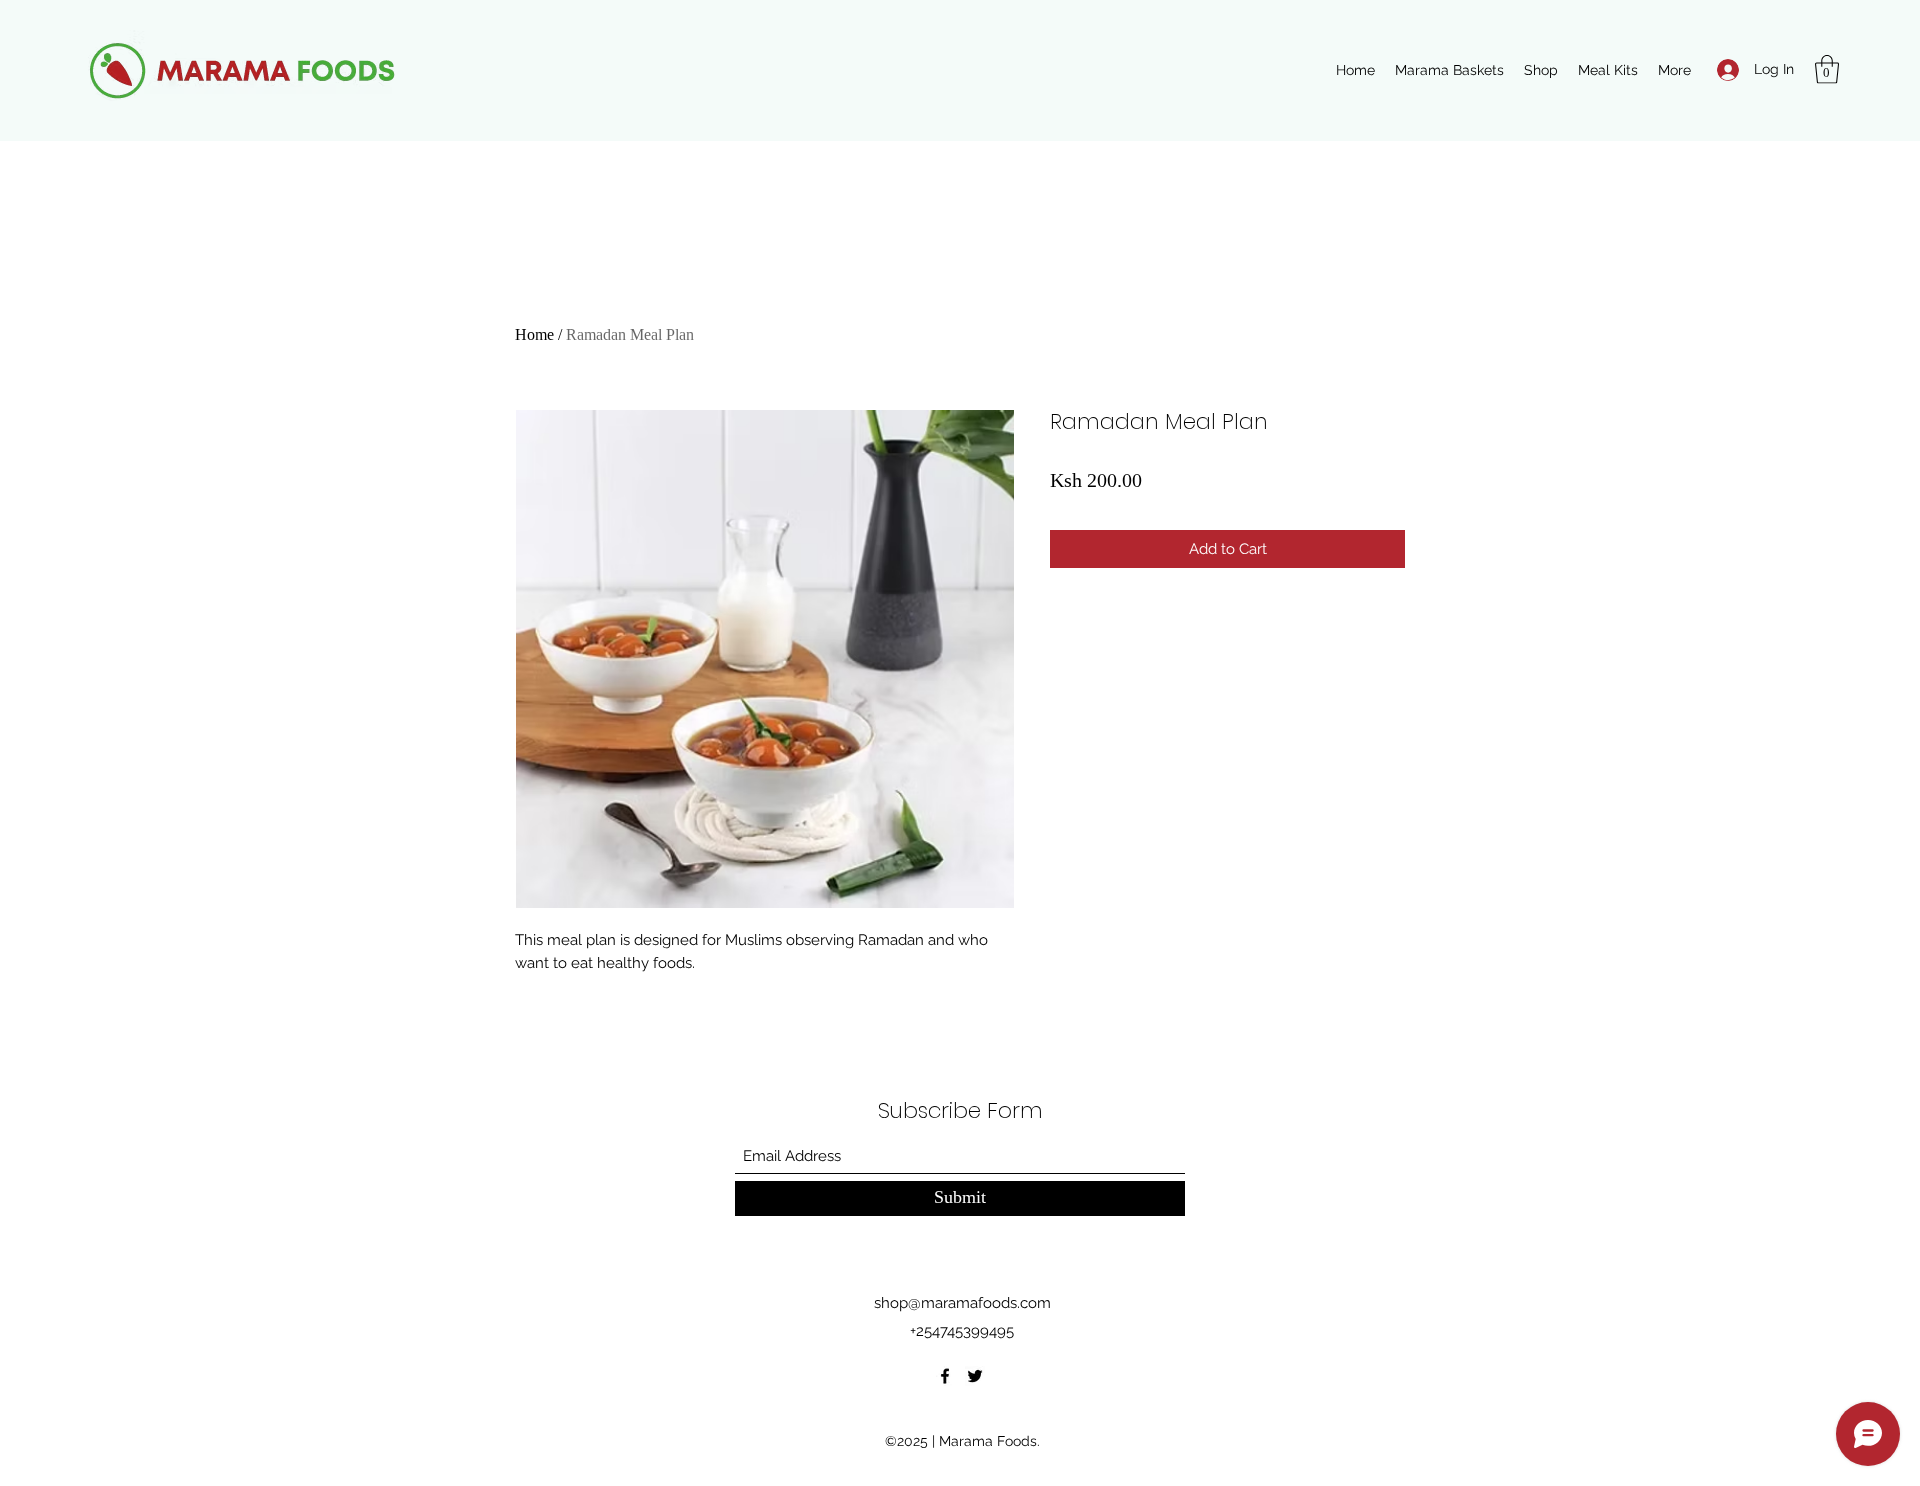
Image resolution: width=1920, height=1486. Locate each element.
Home (534, 334)
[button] (1827, 69)
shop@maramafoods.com (962, 1303)
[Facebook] (945, 1376)
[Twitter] (975, 1376)
